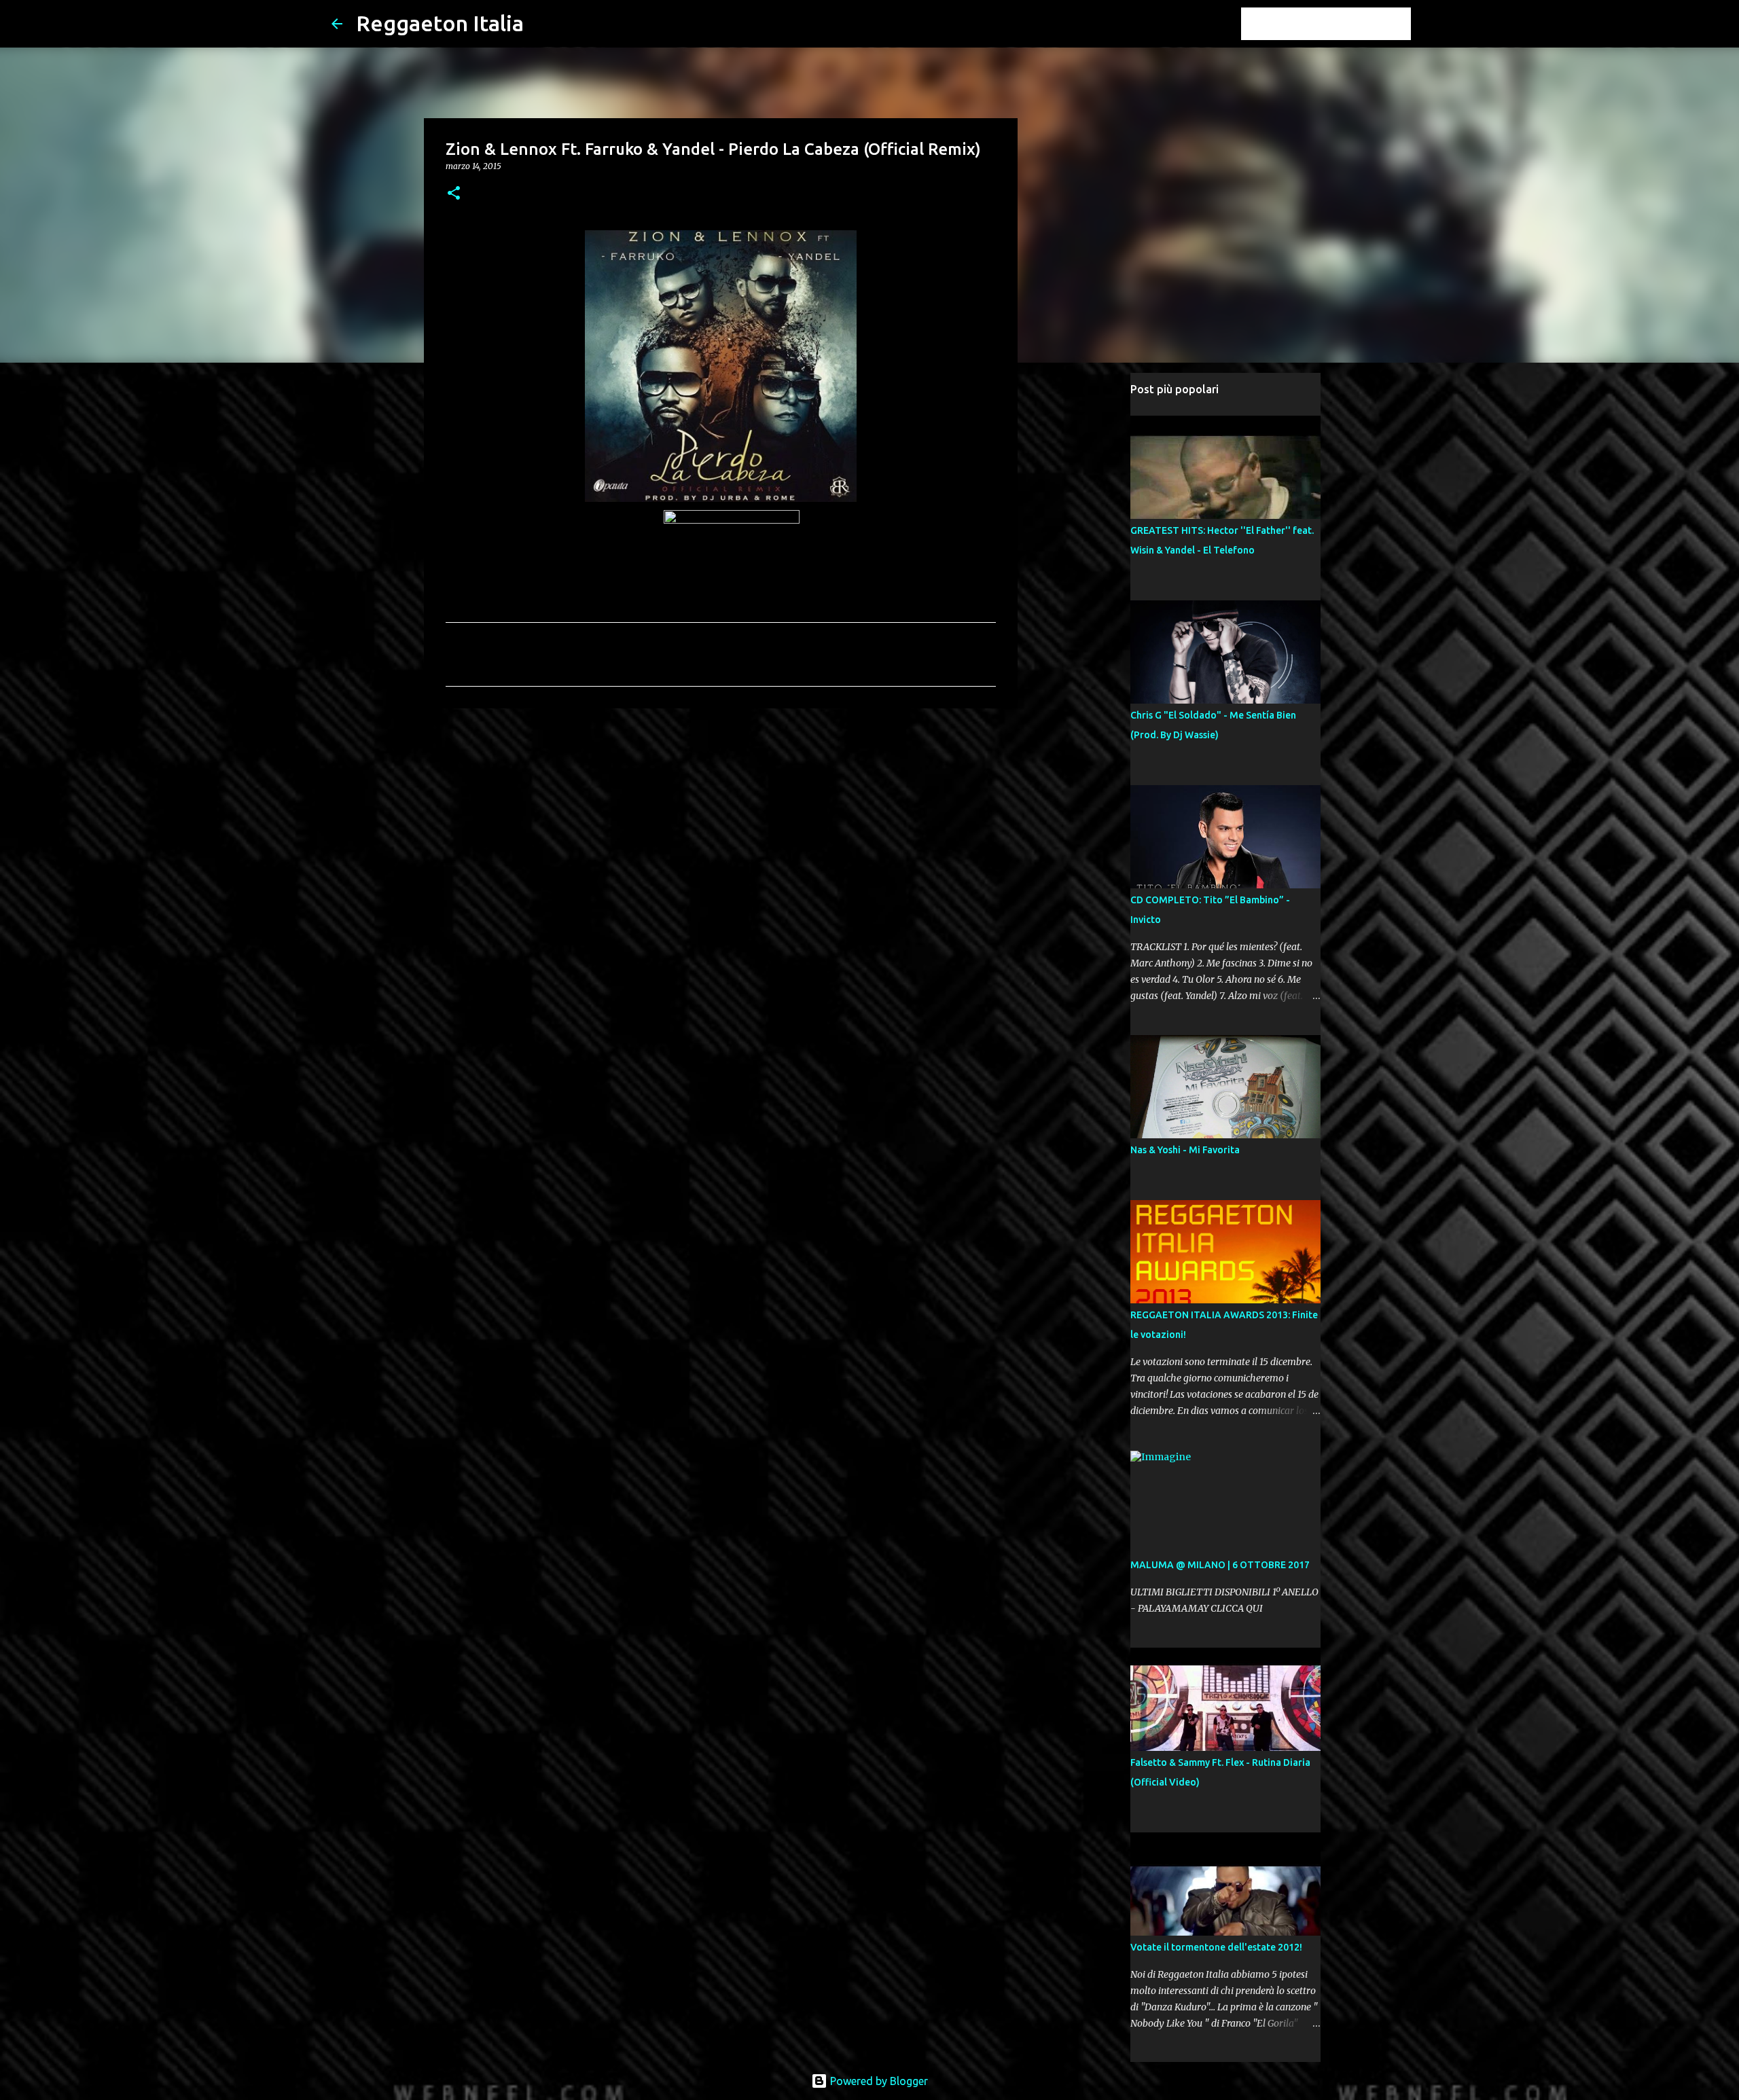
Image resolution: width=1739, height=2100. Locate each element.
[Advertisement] (721, 824)
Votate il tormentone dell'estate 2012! (1216, 1947)
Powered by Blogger (878, 2081)
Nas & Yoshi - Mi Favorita (1185, 1150)
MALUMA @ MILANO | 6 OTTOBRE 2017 (1220, 1565)
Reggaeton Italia (440, 23)
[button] (454, 194)
